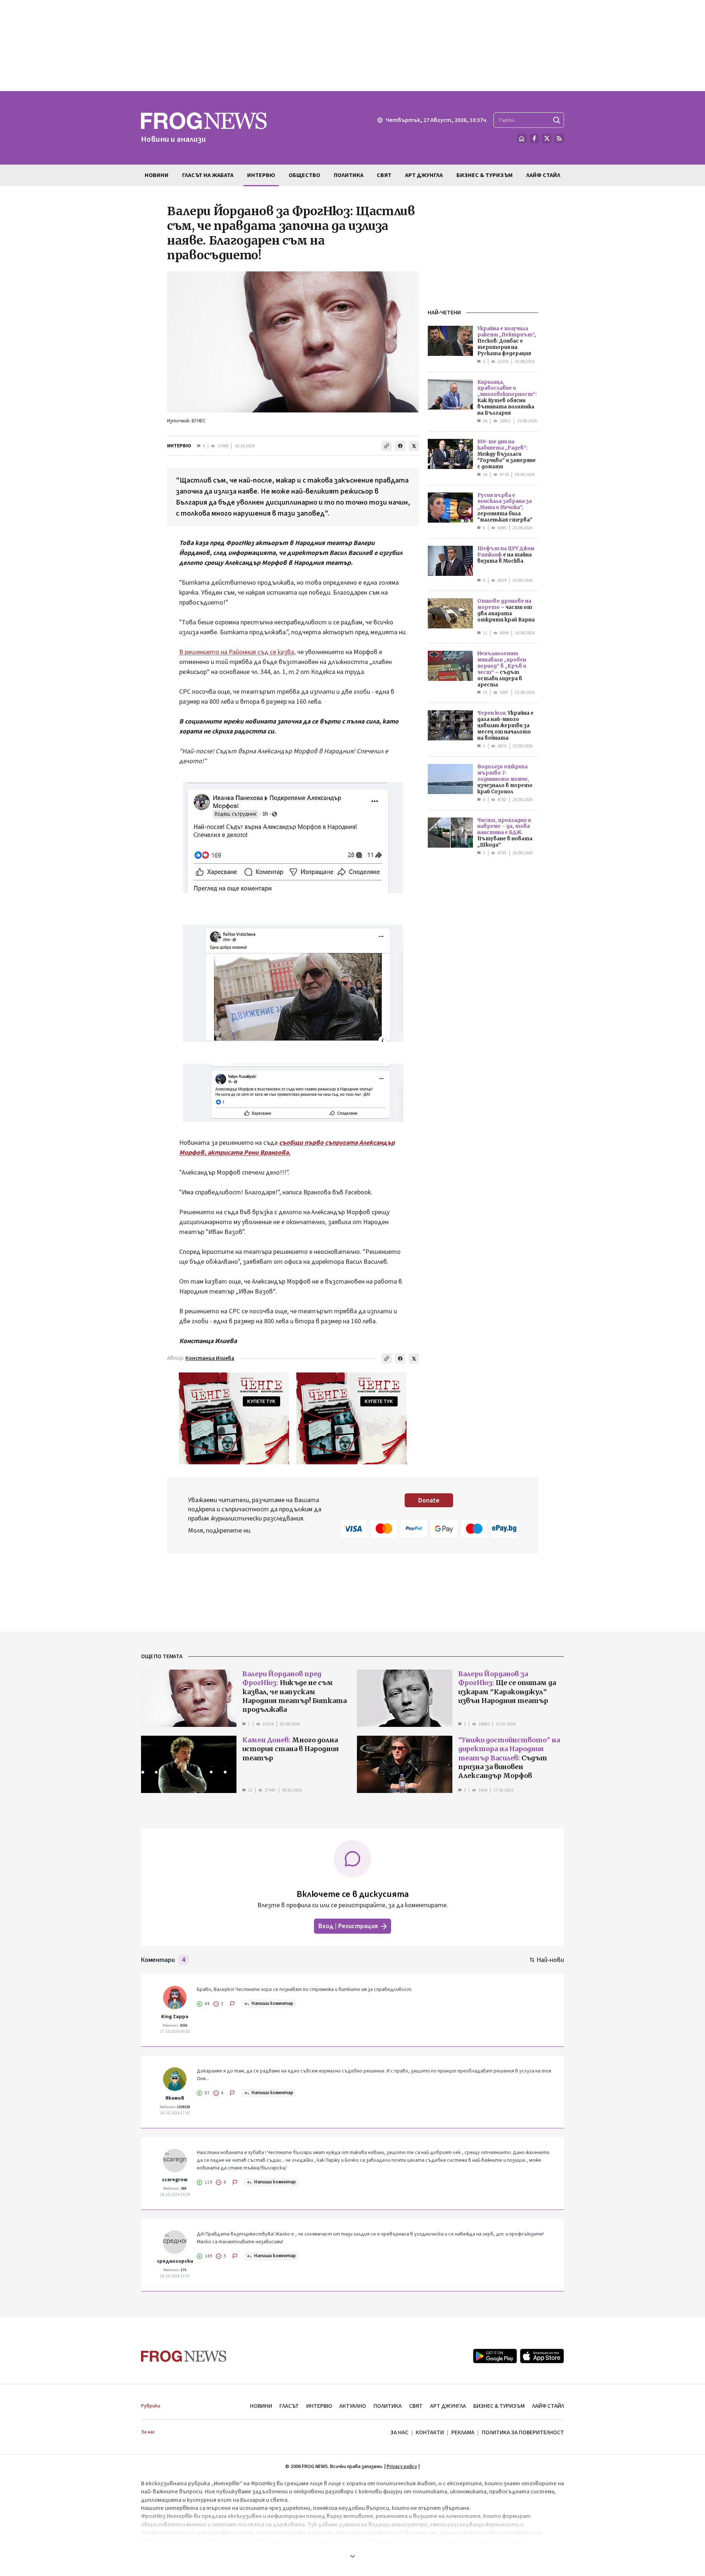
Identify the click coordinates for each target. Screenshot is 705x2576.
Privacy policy (402, 2467)
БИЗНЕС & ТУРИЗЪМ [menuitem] (485, 175)
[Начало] (522, 138)
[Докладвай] (232, 2004)
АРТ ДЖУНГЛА (448, 2406)
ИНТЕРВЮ (179, 446)
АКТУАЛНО (353, 2406)
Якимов (175, 2098)
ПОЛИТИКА (388, 2406)
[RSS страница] (559, 138)
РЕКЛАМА (463, 2432)
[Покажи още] (352, 2556)
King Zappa (175, 2017)
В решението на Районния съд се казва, (237, 652)
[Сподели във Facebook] (400, 446)
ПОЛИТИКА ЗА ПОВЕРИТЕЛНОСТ (523, 2432)
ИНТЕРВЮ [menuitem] (261, 175)
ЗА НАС (399, 2432)
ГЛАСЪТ (289, 2406)
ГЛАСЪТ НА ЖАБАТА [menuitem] (208, 175)
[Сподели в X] (414, 446)
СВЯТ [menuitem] (384, 175)
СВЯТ (416, 2406)
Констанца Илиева (210, 1358)
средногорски (175, 2261)
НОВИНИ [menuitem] (157, 175)
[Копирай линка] (387, 446)
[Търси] (557, 120)
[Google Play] (495, 2356)
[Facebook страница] (534, 138)
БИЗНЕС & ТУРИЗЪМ (499, 2406)
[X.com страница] (547, 138)
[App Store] (542, 2356)
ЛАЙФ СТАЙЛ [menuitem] (543, 175)
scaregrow (175, 2180)
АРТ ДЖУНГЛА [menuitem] (424, 175)
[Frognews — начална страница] (184, 2356)
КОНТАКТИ (430, 2432)
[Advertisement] (352, 46)
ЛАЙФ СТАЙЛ (548, 2406)
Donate (429, 1500)
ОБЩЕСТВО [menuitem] (304, 175)
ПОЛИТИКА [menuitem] (349, 175)
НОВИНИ (261, 2406)
